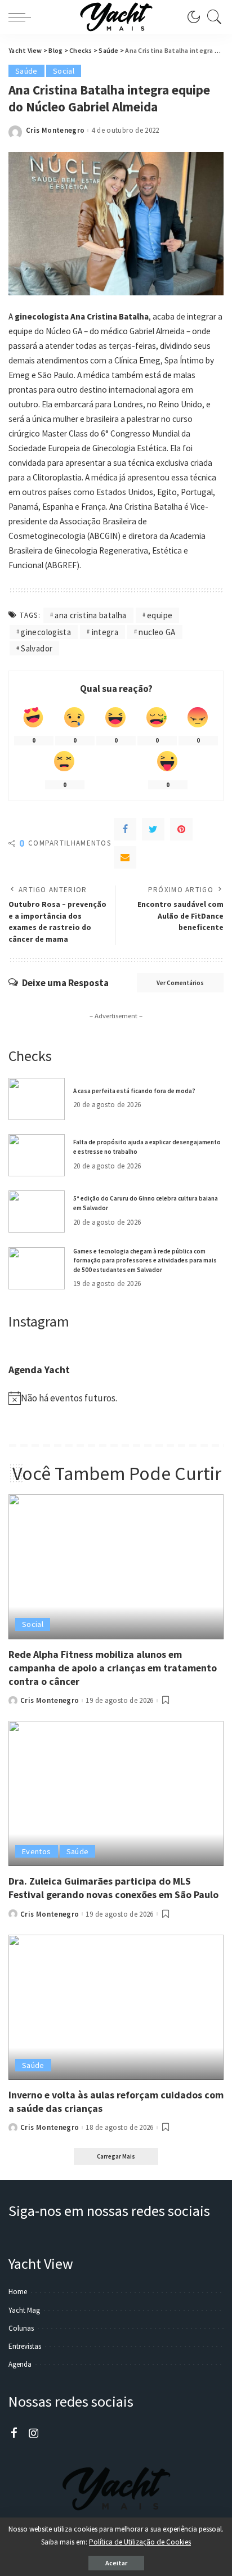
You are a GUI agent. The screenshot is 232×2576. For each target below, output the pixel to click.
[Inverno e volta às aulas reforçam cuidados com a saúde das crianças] (116, 2007)
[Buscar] (212, 17)
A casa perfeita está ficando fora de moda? (134, 1091)
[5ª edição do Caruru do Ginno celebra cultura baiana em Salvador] (37, 1211)
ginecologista (46, 632)
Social (64, 71)
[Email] (125, 857)
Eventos (37, 1851)
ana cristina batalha (90, 615)
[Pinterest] (181, 829)
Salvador (37, 648)
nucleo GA (157, 632)
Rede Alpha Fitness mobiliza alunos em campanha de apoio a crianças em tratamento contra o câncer (113, 1668)
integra (105, 632)
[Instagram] (34, 2434)
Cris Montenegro (55, 130)
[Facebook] (125, 829)
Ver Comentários (180, 983)
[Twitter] (153, 829)
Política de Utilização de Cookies (140, 2542)
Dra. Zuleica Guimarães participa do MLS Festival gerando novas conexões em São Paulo (113, 1888)
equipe (160, 615)
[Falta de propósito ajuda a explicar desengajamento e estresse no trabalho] (37, 1155)
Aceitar (116, 2563)
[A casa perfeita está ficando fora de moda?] (37, 1099)
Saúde (26, 71)
